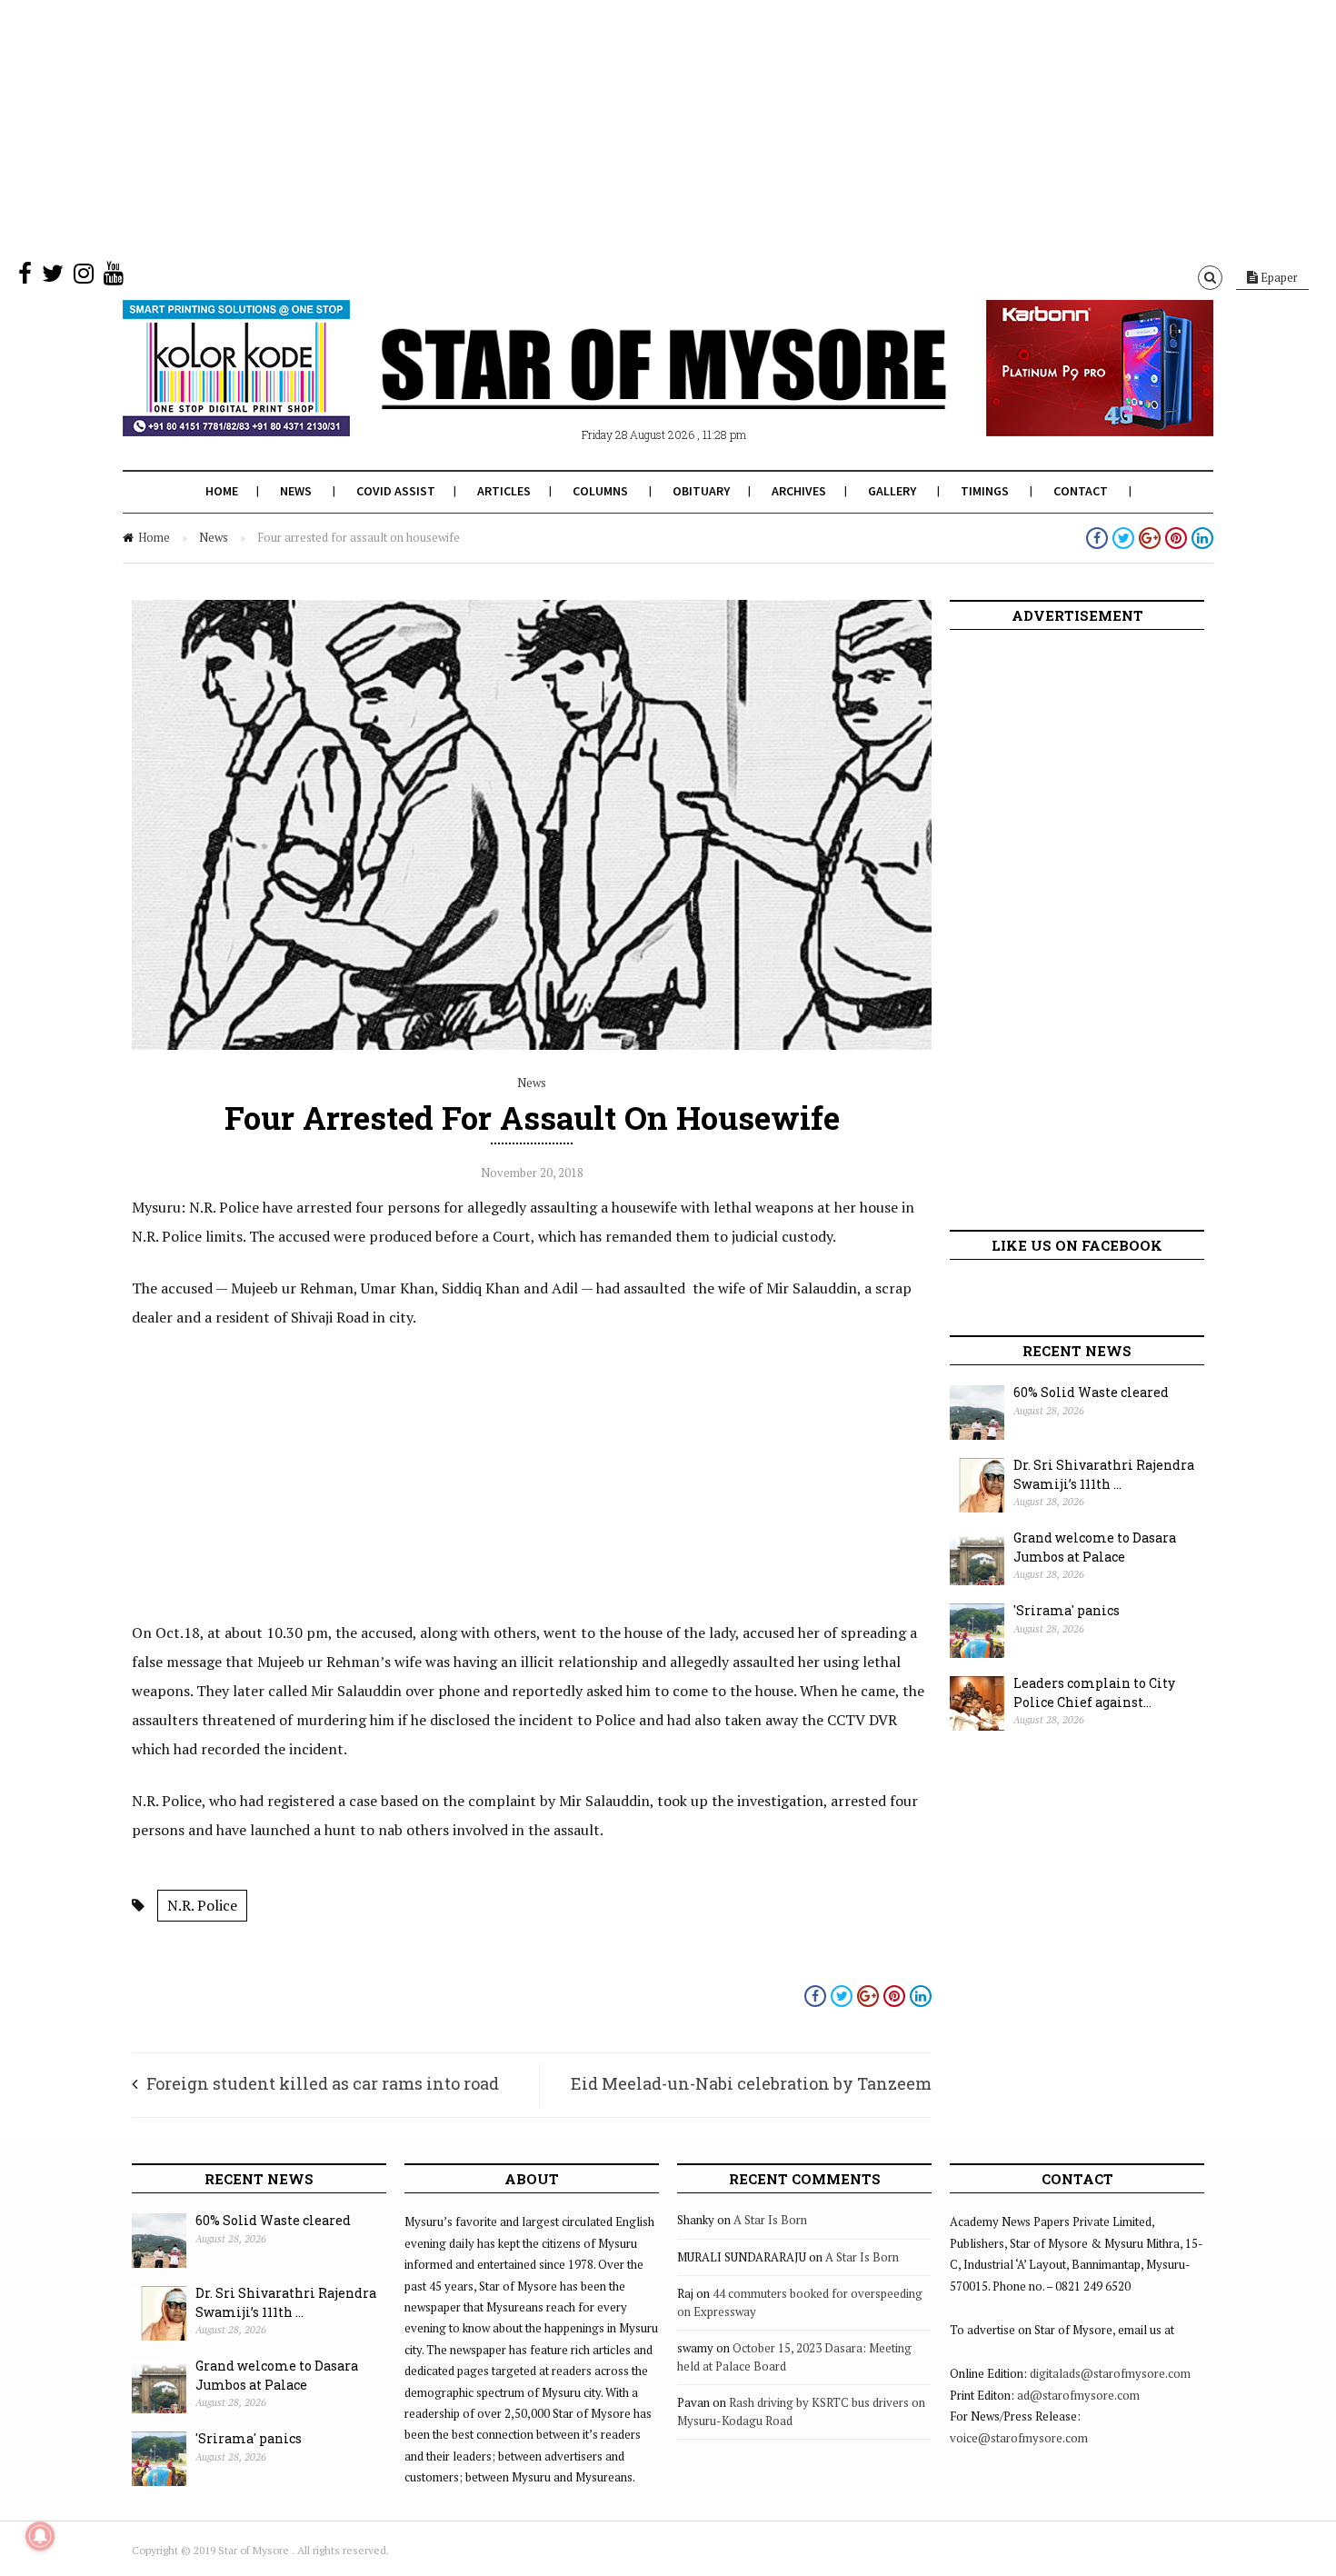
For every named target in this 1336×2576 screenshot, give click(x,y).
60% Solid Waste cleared (1091, 1392)
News (296, 491)
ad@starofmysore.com (1078, 2395)
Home (222, 491)
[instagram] (84, 277)
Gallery (892, 491)
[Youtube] (114, 277)
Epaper (1278, 277)
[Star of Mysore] (623, 390)
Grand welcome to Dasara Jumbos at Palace (1095, 1547)
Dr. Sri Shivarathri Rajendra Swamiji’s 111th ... (1104, 1474)
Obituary (701, 491)
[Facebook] (25, 277)
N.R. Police (202, 1905)
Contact (1081, 491)
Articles (504, 491)
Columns (600, 491)
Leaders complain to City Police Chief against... (1094, 1692)
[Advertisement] (545, 127)
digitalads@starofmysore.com (1110, 2373)
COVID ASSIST (396, 491)
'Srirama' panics (1067, 1610)
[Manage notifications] (40, 2536)
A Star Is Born (770, 2220)
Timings (985, 491)
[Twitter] (53, 277)
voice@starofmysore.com (1019, 2438)
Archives (799, 491)
